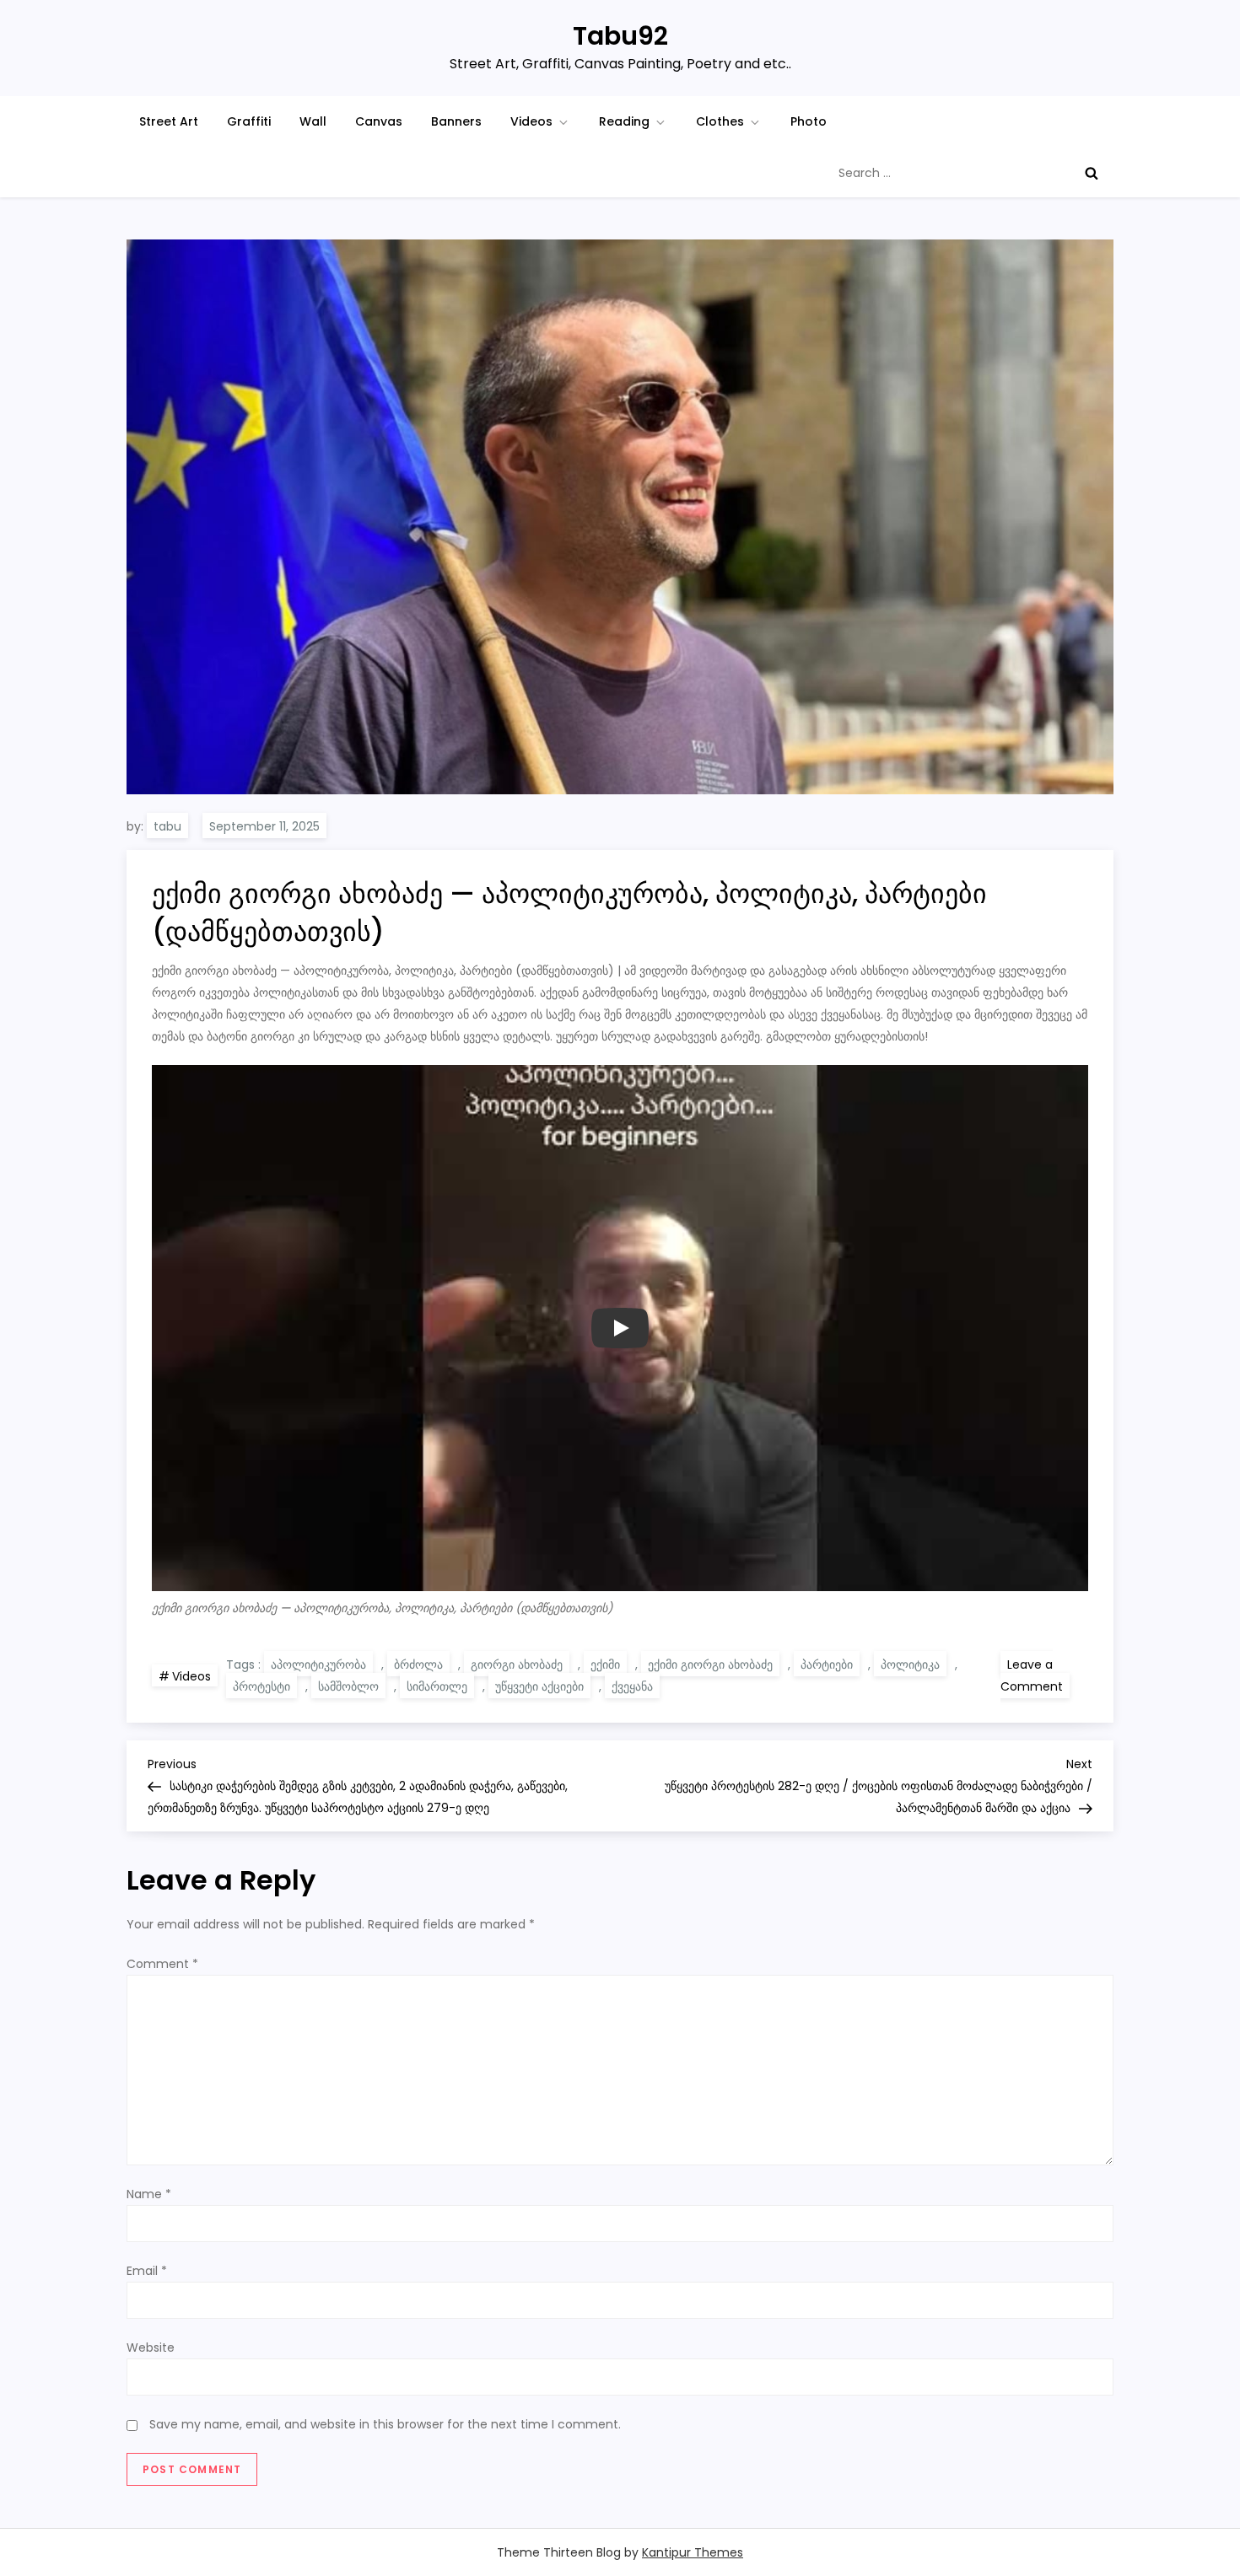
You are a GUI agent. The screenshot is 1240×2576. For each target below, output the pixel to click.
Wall (313, 121)
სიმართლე (437, 1686)
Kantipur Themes (693, 2552)
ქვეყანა (632, 1686)
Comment (162, 1964)
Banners (456, 121)
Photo (809, 121)
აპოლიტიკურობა (318, 1664)
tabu (167, 826)
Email (147, 2271)
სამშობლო (348, 1686)
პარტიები (827, 1664)
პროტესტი (261, 1686)
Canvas (379, 121)
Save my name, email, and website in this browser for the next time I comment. (385, 2424)
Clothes (720, 121)
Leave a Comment (1035, 1677)
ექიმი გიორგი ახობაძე (710, 1664)
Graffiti (249, 121)
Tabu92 (620, 36)
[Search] (1092, 173)
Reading (624, 121)
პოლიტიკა (910, 1664)
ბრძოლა (418, 1664)
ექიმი (605, 1664)
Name (149, 2194)
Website (151, 2347)
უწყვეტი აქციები (539, 1686)
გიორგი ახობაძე (517, 1664)
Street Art (169, 121)
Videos (531, 121)
